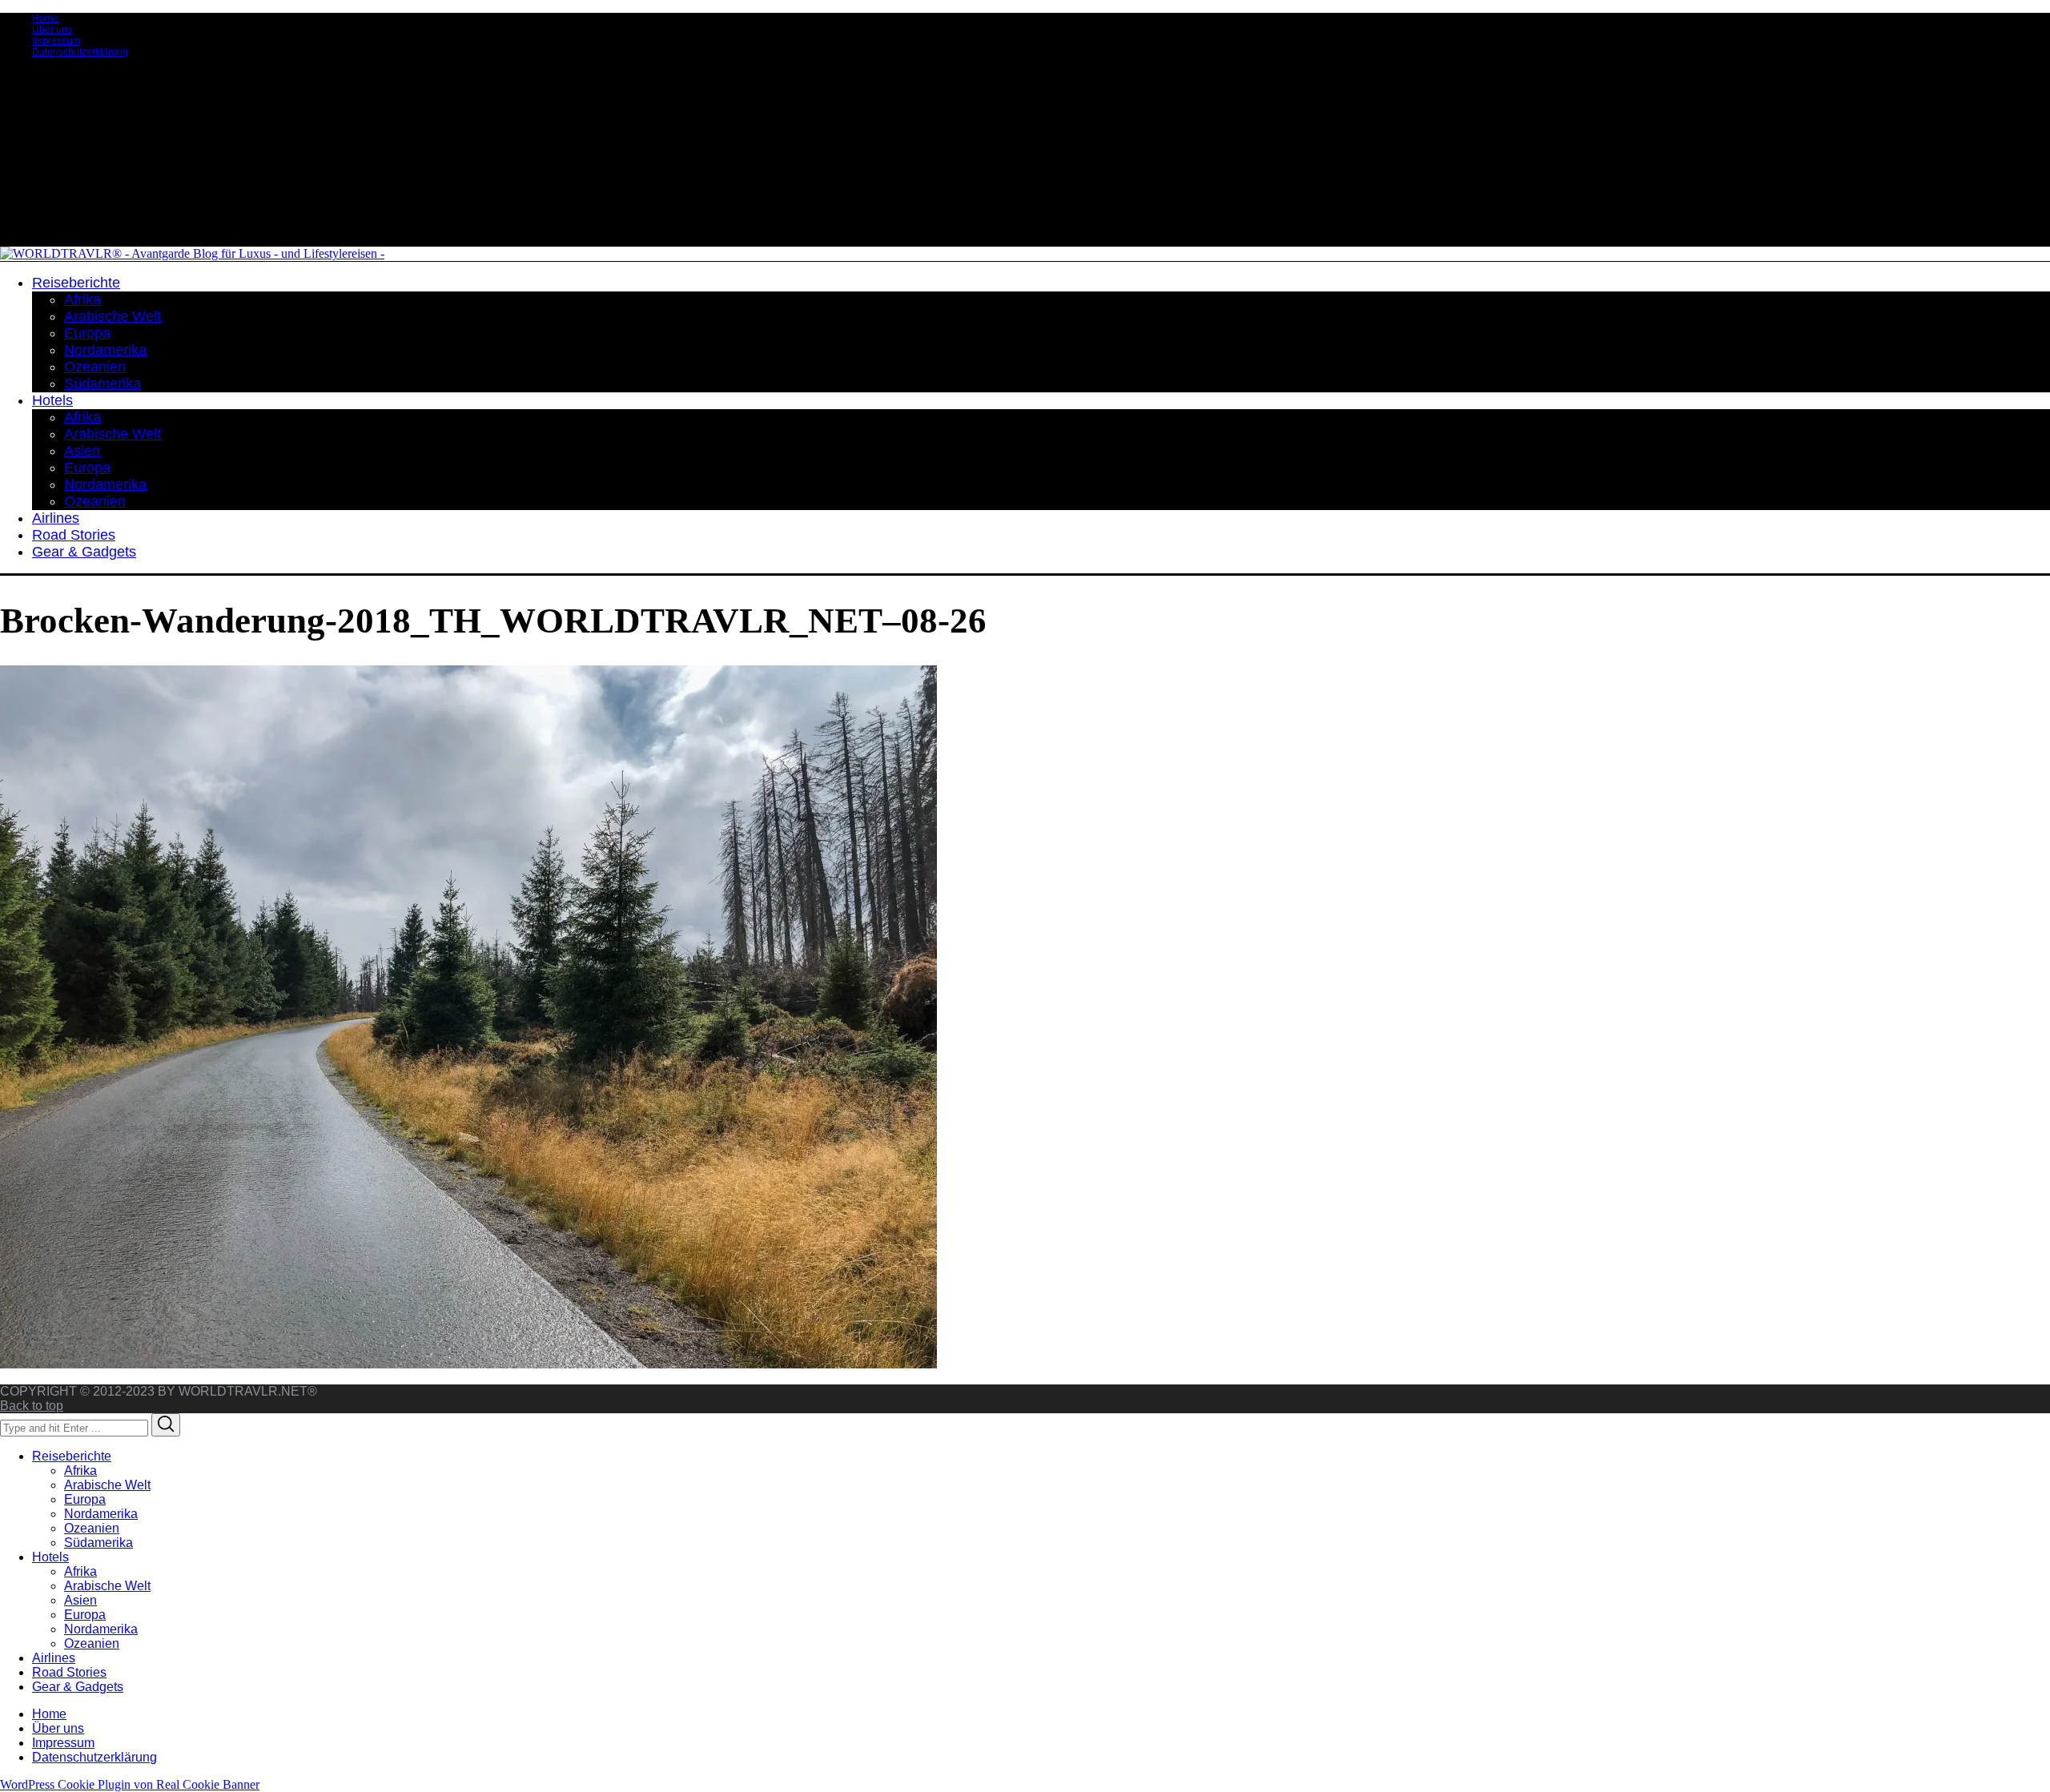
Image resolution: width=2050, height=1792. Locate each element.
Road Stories (69, 1672)
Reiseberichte (72, 1456)
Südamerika (98, 1543)
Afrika (80, 1471)
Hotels (50, 1557)
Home (45, 18)
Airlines (54, 1658)
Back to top (32, 1406)
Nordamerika (101, 1514)
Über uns (52, 30)
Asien (80, 1600)
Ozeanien (92, 1528)
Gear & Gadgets (78, 1687)
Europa (85, 1499)
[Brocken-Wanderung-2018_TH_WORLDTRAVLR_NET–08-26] (468, 1364)
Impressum (56, 41)
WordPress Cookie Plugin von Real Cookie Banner (130, 1784)
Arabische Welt (107, 1485)
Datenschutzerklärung (80, 52)
